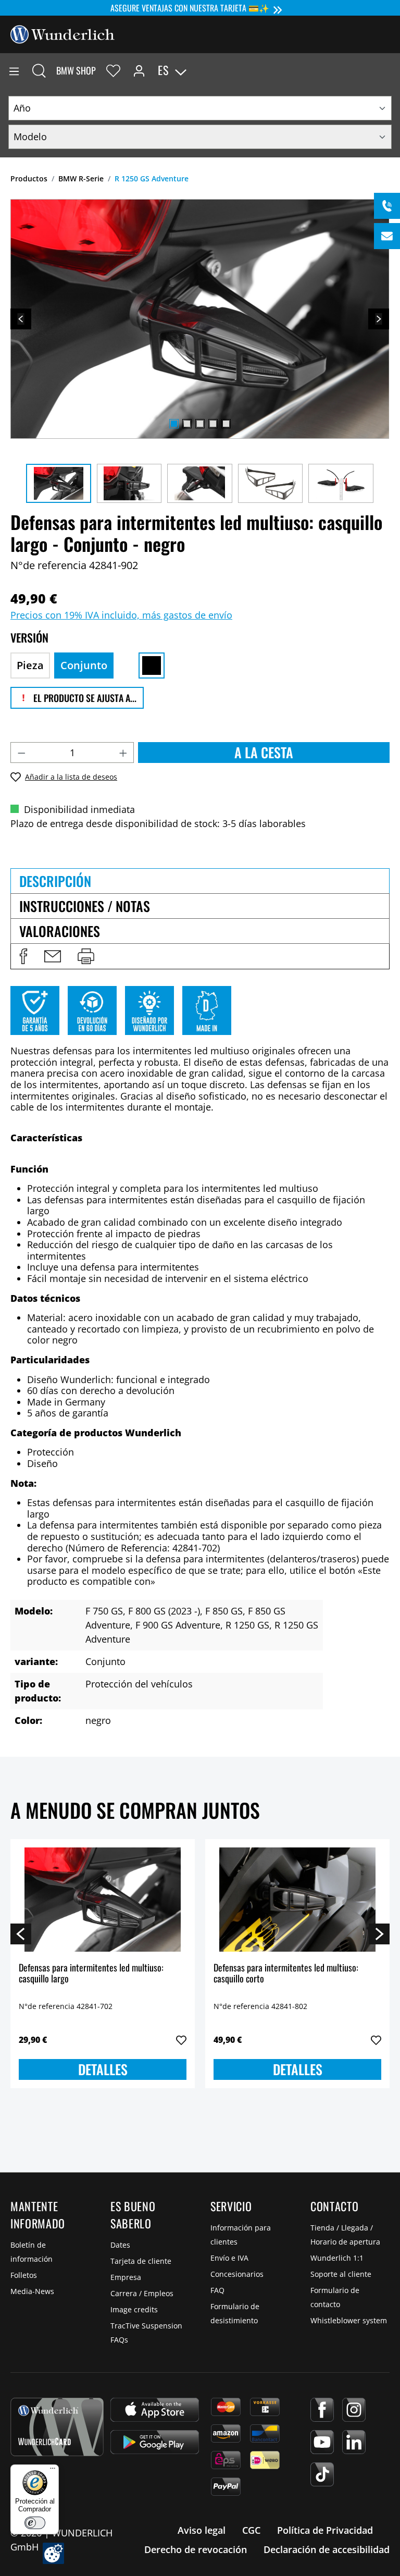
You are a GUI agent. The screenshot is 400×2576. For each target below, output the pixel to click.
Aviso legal (202, 2530)
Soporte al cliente (341, 2274)
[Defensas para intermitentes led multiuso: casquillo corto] (297, 1900)
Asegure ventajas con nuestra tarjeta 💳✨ (190, 8)
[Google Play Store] (155, 2442)
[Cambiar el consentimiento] (53, 2553)
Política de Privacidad (325, 2530)
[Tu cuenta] (139, 70)
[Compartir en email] (53, 956)
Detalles (103, 2069)
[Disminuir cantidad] (21, 753)
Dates (120, 2245)
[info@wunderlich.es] (387, 236)
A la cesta (264, 752)
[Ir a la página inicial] (63, 33)
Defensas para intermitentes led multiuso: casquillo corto (286, 1974)
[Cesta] (392, 70)
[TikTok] (322, 2474)
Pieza (30, 665)
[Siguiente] (379, 319)
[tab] (200, 881)
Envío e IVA (229, 2258)
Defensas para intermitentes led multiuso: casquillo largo (91, 1974)
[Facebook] (322, 2410)
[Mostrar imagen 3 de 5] (200, 424)
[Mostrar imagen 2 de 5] (187, 424)
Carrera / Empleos (142, 2293)
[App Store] (155, 2410)
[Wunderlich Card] (57, 2427)
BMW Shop (76, 70)
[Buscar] (39, 70)
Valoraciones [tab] (60, 931)
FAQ (217, 2290)
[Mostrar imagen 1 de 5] (174, 424)
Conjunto (84, 665)
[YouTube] (322, 2442)
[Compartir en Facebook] (23, 956)
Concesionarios (237, 2274)
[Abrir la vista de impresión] (86, 956)
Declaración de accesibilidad (327, 2549)
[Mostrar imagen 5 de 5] (226, 424)
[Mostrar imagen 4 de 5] (213, 424)
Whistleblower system (349, 2320)
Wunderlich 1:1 (337, 2258)
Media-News (32, 2291)
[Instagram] (354, 2410)
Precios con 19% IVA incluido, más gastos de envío (121, 615)
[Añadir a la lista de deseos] (181, 2040)
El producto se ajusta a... (84, 698)
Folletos (24, 2275)
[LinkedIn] (354, 2442)
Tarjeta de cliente (141, 2261)
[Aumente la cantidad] (123, 753)
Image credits (134, 2309)
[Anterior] (21, 319)
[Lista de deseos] (113, 70)
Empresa (126, 2277)
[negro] (152, 665)
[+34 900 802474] (387, 206)
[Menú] (14, 70)
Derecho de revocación (196, 2549)
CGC (251, 2530)
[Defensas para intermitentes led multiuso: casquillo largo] (103, 1900)
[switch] (35, 2523)
